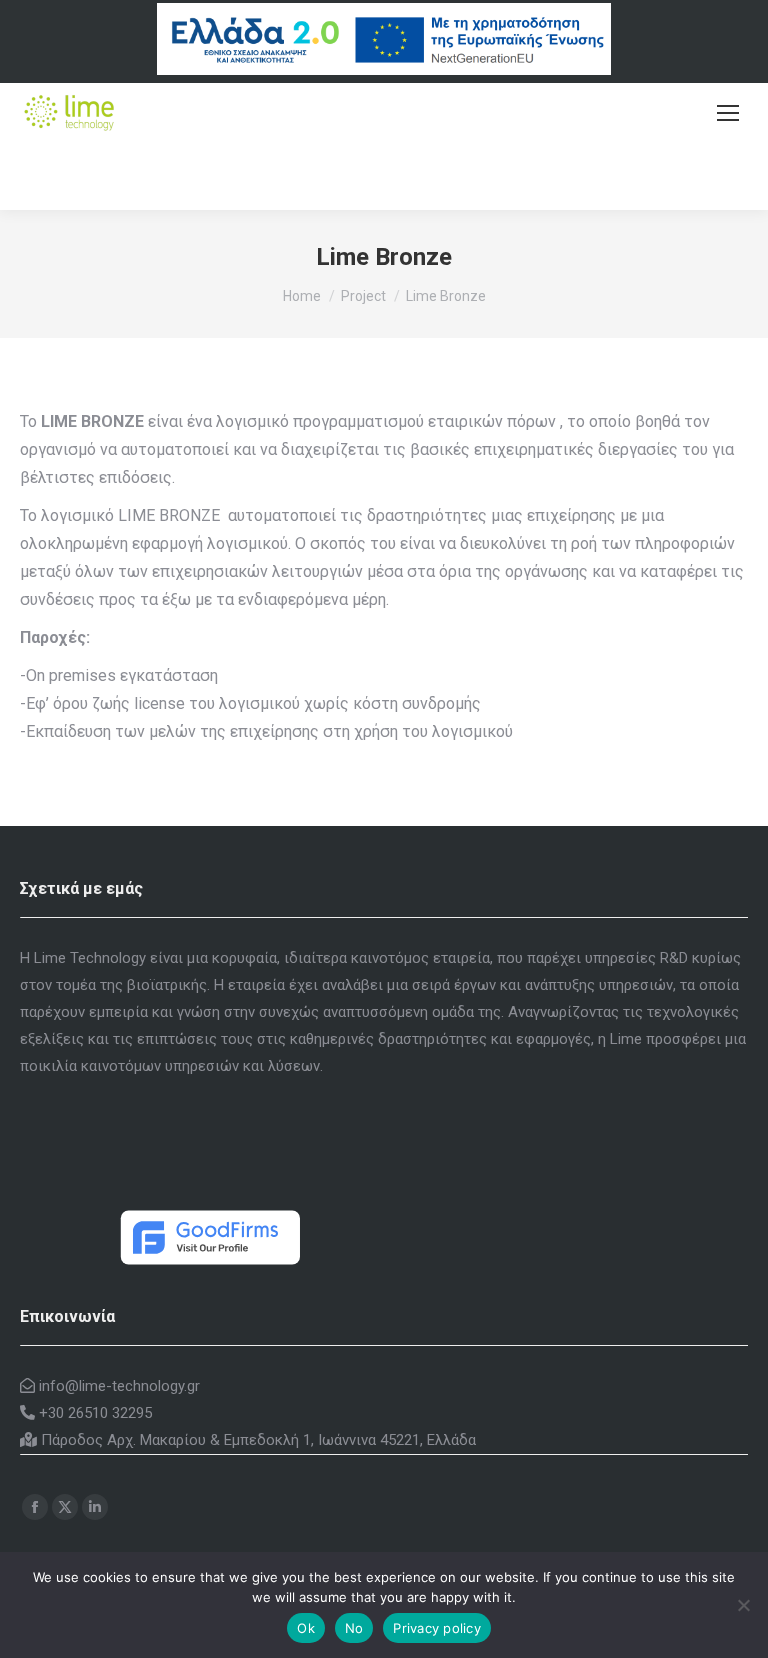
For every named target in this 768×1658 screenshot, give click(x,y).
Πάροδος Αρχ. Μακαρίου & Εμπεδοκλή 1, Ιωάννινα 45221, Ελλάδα (256, 1440)
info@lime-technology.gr (117, 1386)
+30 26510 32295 (93, 1413)
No (354, 1628)
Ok (306, 1628)
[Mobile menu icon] (728, 113)
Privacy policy (437, 1628)
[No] (743, 1605)
